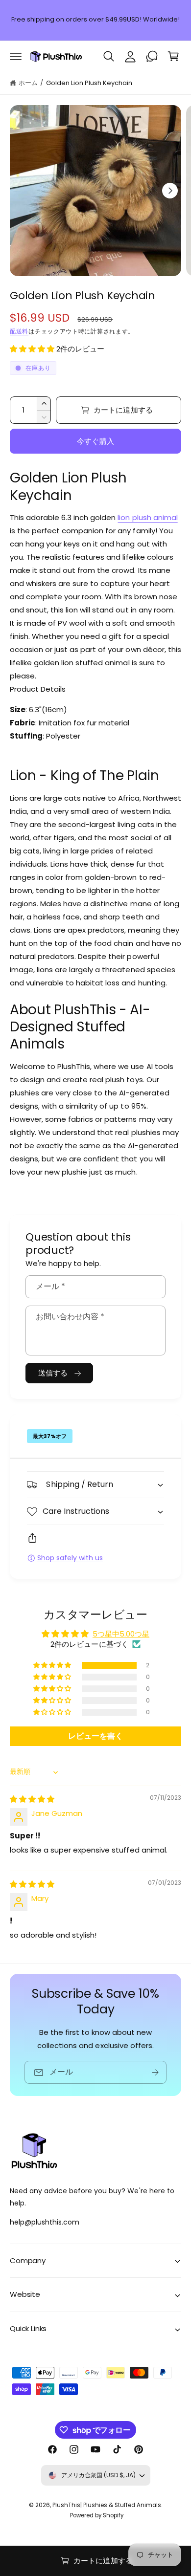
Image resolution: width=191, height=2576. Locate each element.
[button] (16, 56)
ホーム (28, 83)
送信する (53, 1373)
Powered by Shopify (97, 2515)
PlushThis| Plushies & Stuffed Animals (107, 2505)
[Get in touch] (152, 56)
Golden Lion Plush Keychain (89, 83)
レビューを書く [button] (95, 1736)
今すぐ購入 (95, 441)
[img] (32, 1799)
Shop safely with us (70, 1558)
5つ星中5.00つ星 (121, 1634)
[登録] (155, 2072)
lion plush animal (147, 517)
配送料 (19, 331)
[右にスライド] (170, 191)
